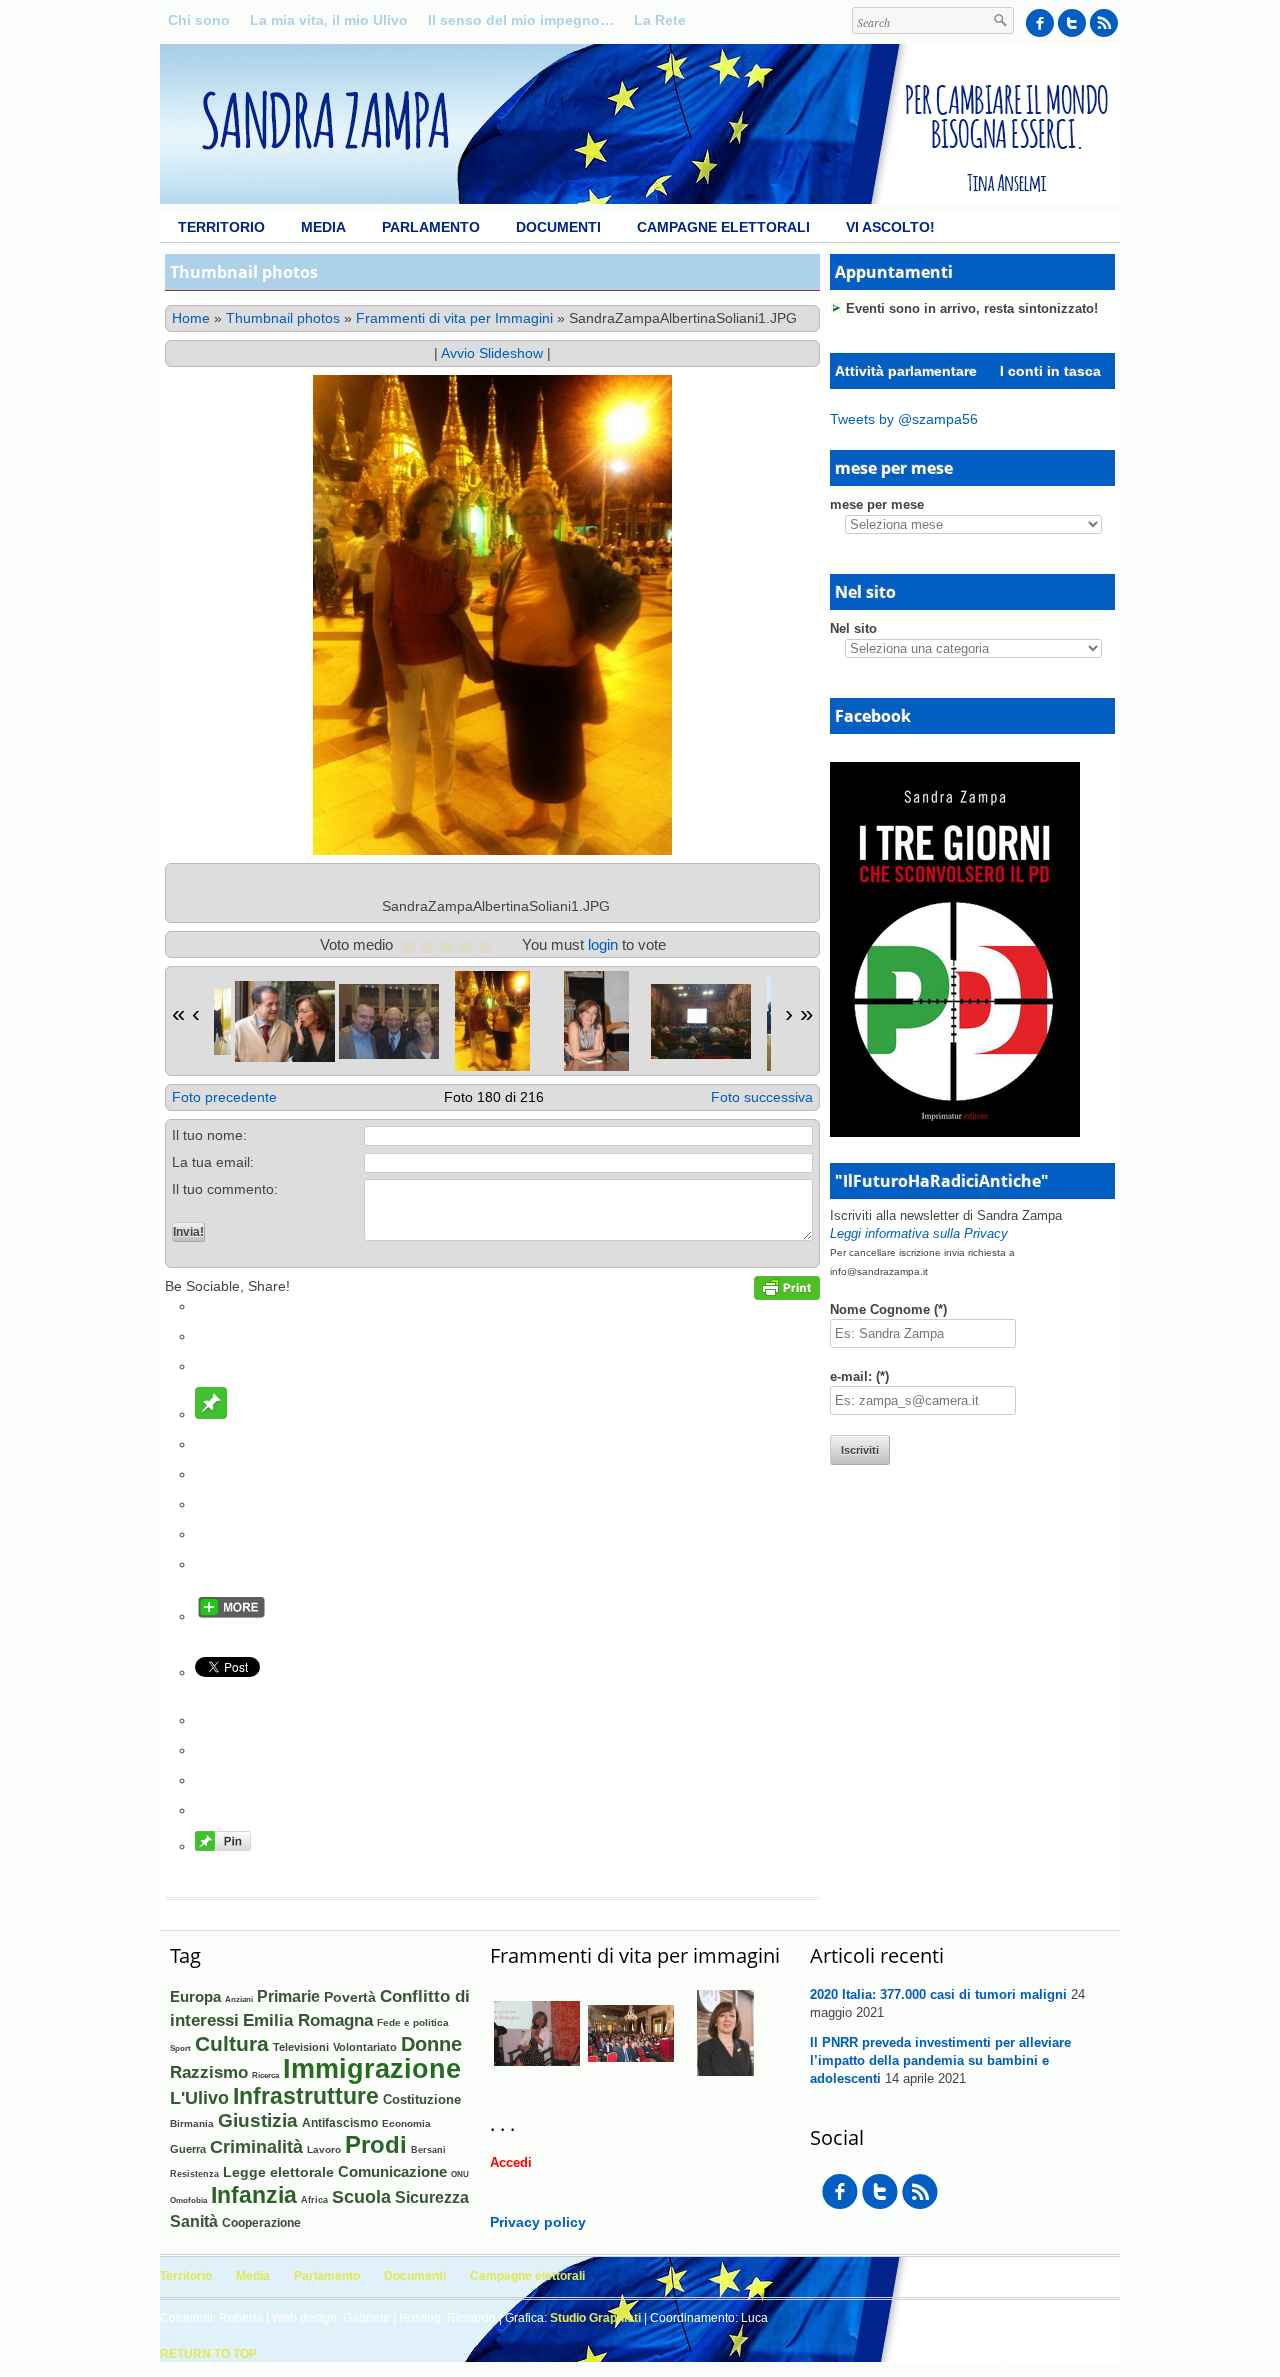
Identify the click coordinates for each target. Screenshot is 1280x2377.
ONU (460, 2174)
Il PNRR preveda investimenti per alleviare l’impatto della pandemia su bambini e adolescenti (940, 2060)
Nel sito (853, 628)
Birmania (192, 2123)
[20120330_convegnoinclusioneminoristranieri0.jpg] (631, 2072)
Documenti (558, 227)
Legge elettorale (278, 2172)
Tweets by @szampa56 (904, 419)
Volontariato (365, 2047)
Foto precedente (224, 1097)
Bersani (428, 2150)
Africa (314, 2199)
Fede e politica (413, 2022)
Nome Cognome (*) (888, 1309)
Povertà (350, 1997)
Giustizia (258, 2120)
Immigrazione (372, 2069)
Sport (180, 2048)
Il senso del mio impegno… (521, 20)
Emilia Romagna (308, 2020)
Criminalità (256, 2147)
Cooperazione (261, 2223)
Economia (406, 2123)
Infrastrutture (306, 2096)
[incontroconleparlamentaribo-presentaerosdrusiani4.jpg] (537, 2072)
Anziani (239, 1999)
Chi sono (199, 20)
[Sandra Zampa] (640, 199)
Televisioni (301, 2047)
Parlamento (431, 227)
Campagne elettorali (723, 227)
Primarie (288, 1996)
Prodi (376, 2144)
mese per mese (877, 504)
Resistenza (194, 2174)
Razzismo (209, 2072)
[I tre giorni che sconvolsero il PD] (955, 1132)
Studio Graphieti (595, 2318)
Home (191, 318)
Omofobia (188, 2200)
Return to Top (208, 2354)
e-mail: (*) (859, 1376)
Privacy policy (538, 2222)
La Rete (660, 20)
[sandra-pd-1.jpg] (725, 2071)
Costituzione (422, 2099)
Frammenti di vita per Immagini (454, 318)
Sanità (194, 2221)
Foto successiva (762, 1097)
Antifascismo (340, 2122)
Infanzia (254, 2195)
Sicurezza (432, 2197)
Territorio (221, 227)
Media (323, 227)
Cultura (232, 2043)
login (603, 944)
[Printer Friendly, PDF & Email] (787, 1295)
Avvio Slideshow (492, 353)
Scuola (361, 2197)
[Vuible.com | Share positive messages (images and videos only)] (211, 1414)
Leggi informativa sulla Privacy (919, 1233)
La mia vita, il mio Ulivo (329, 20)
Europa (195, 1997)
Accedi (511, 2162)
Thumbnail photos (283, 318)
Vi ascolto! (890, 227)
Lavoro (324, 2149)
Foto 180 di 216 (494, 1097)
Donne (431, 2044)
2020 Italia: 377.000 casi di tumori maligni (938, 1994)
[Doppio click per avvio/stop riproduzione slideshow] (285, 1021)
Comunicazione (392, 2171)
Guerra (188, 2149)
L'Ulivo (199, 2097)
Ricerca (265, 2075)
